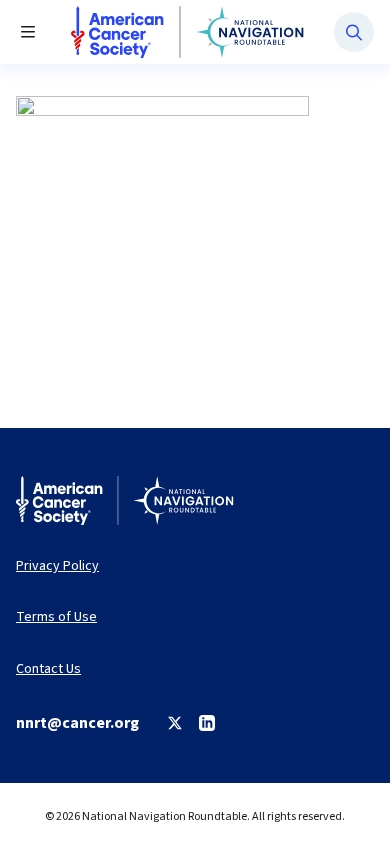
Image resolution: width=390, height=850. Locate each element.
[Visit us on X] (175, 723)
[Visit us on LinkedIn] (207, 723)
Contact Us (48, 669)
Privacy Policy (57, 566)
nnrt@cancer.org (77, 723)
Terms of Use (56, 617)
